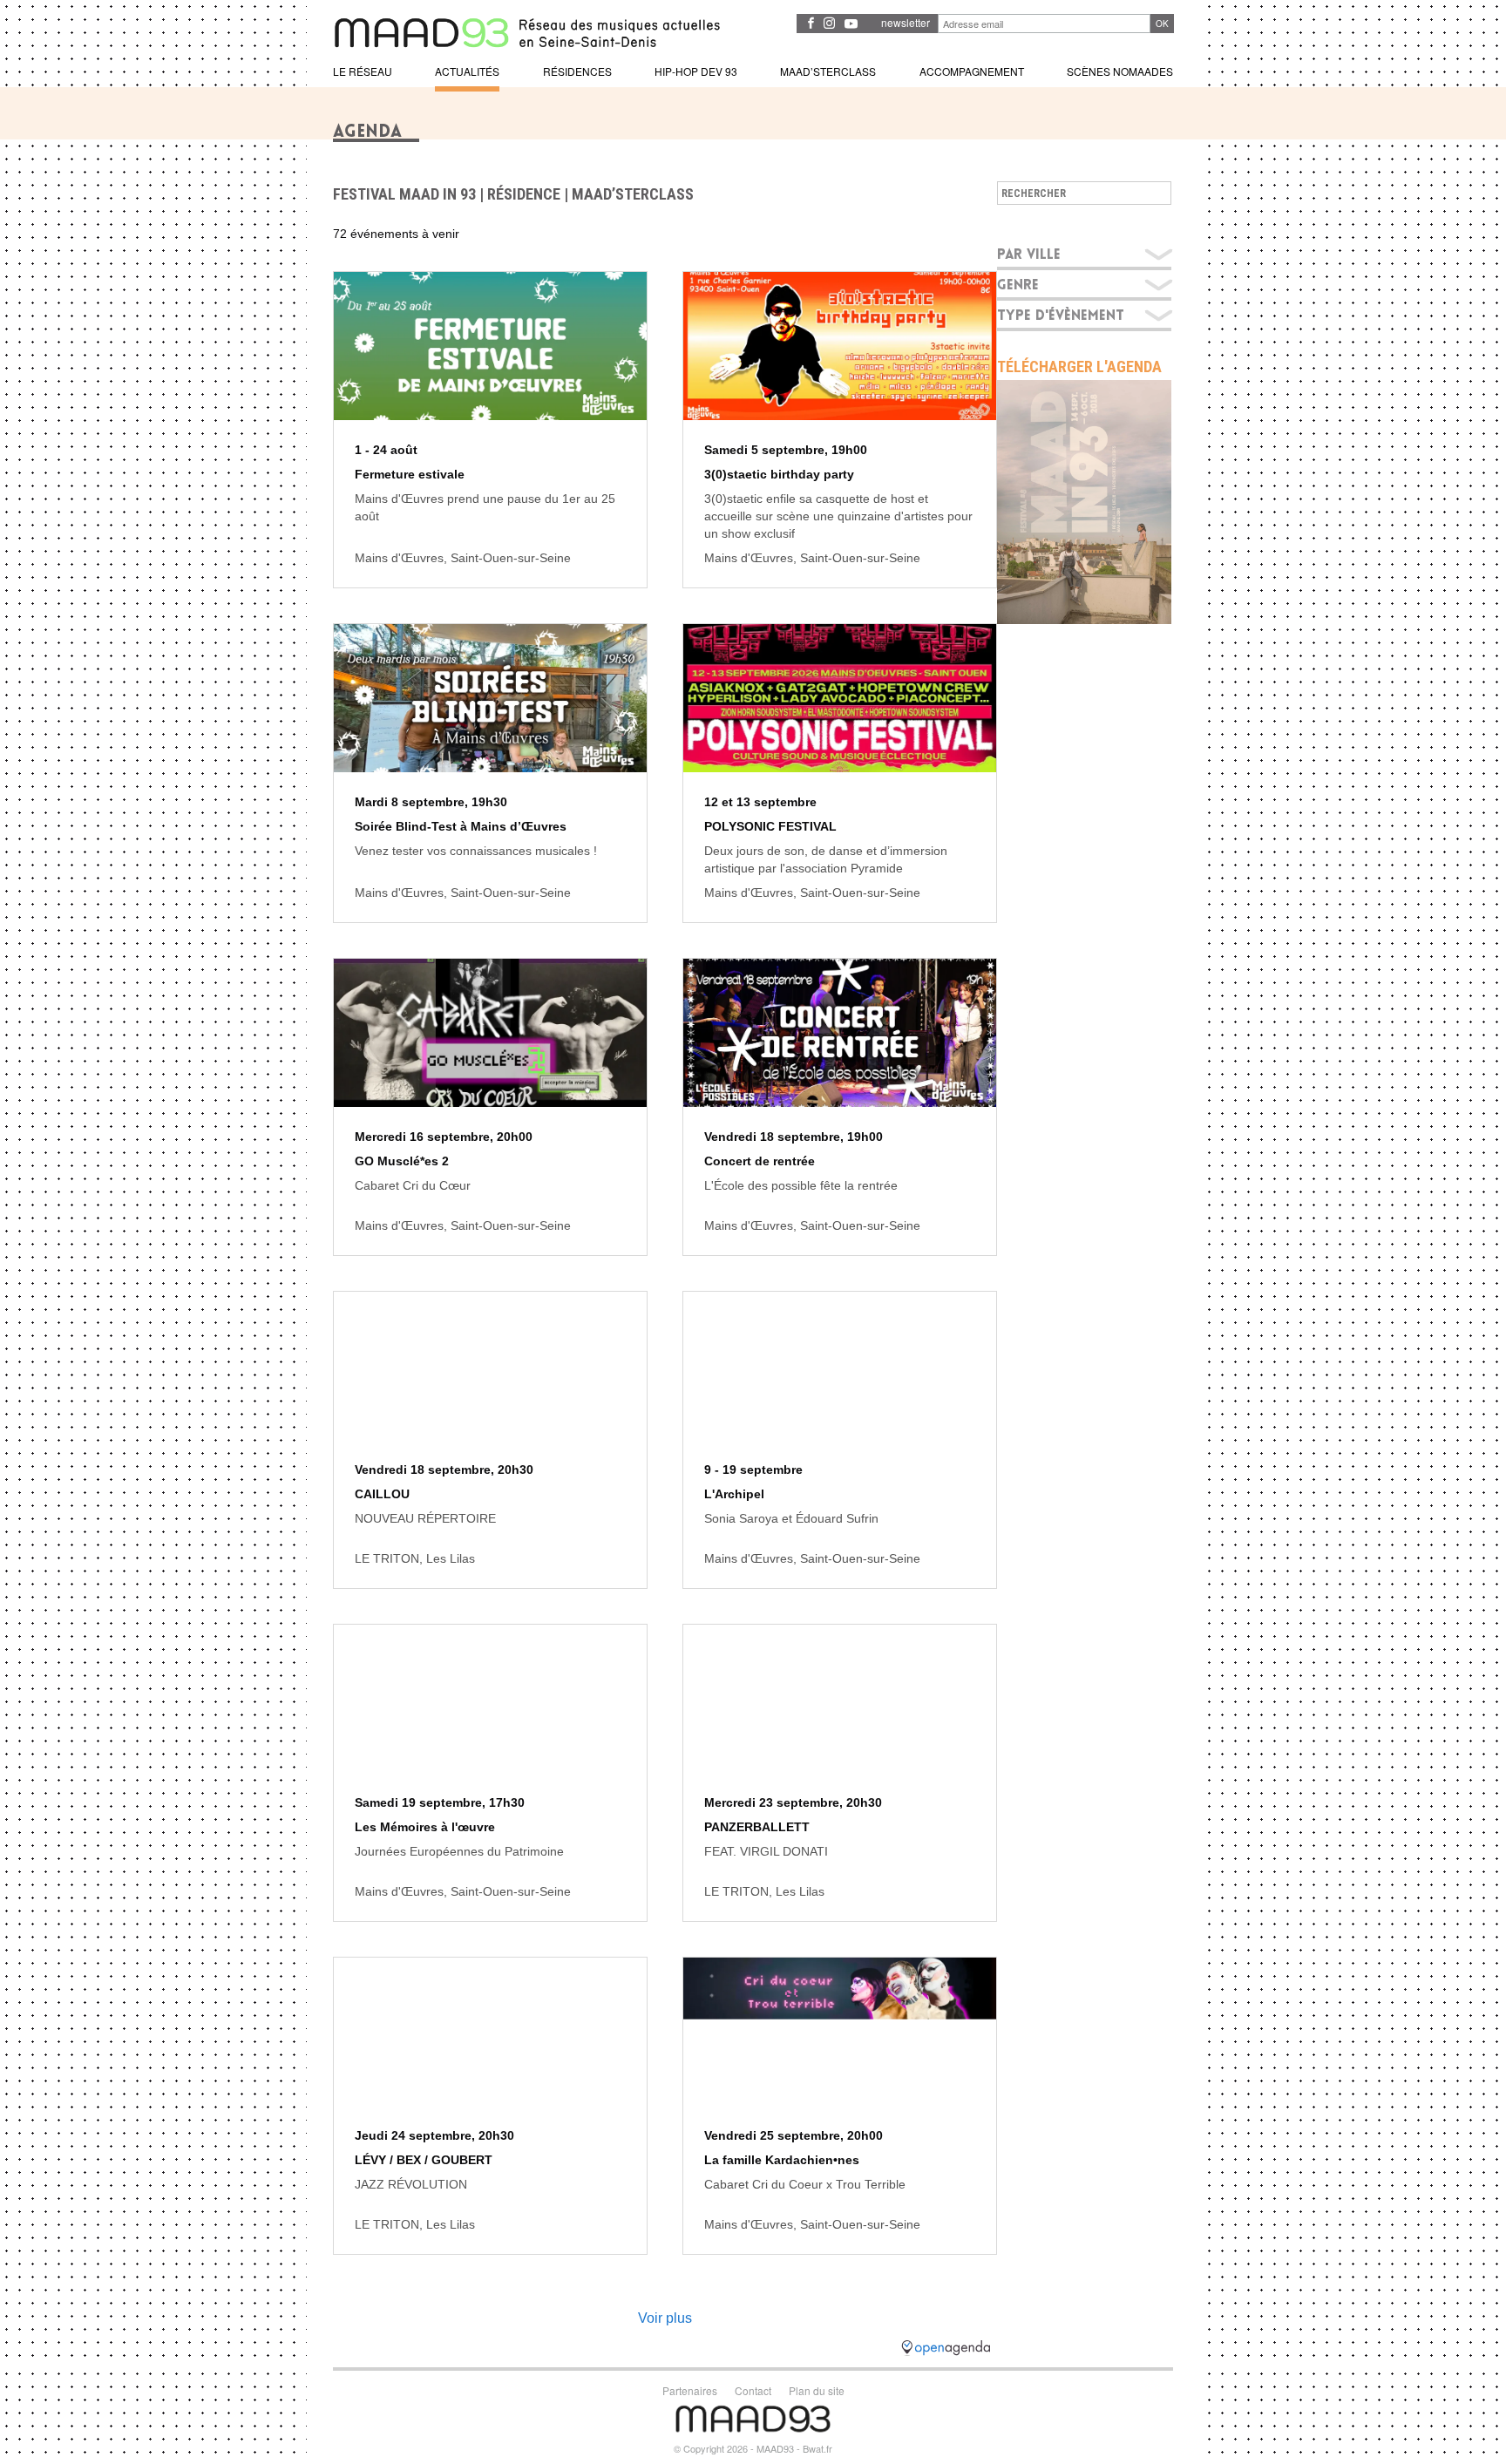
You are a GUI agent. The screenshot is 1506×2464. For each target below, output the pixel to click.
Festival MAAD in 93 (404, 194)
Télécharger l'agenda (1079, 367)
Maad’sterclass (633, 194)
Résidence (524, 194)
